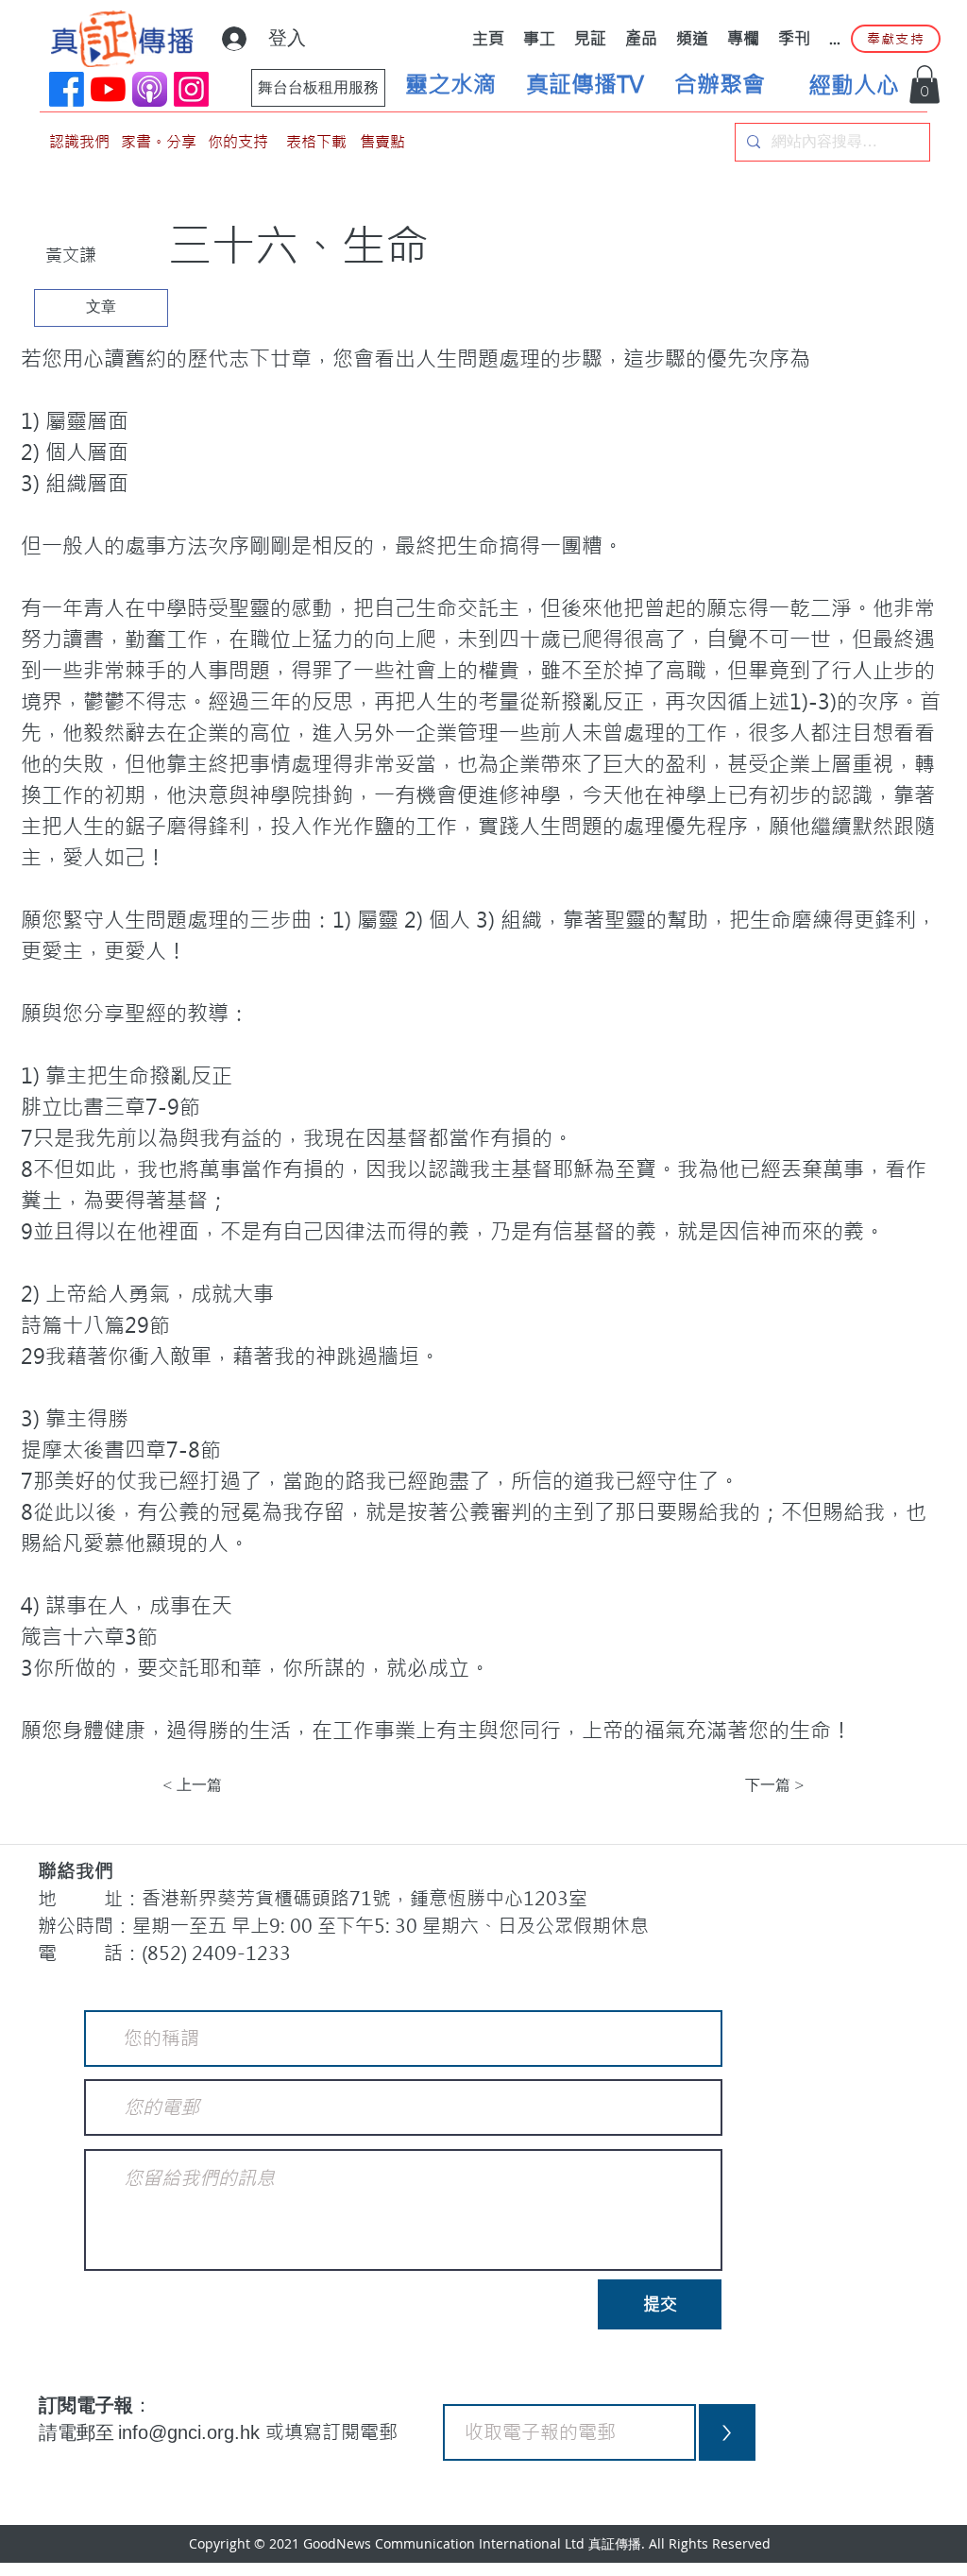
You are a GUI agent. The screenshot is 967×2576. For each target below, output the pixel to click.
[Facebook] (67, 89)
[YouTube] (108, 89)
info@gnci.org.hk (192, 2432)
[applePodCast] (150, 89)
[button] (925, 85)
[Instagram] (191, 89)
